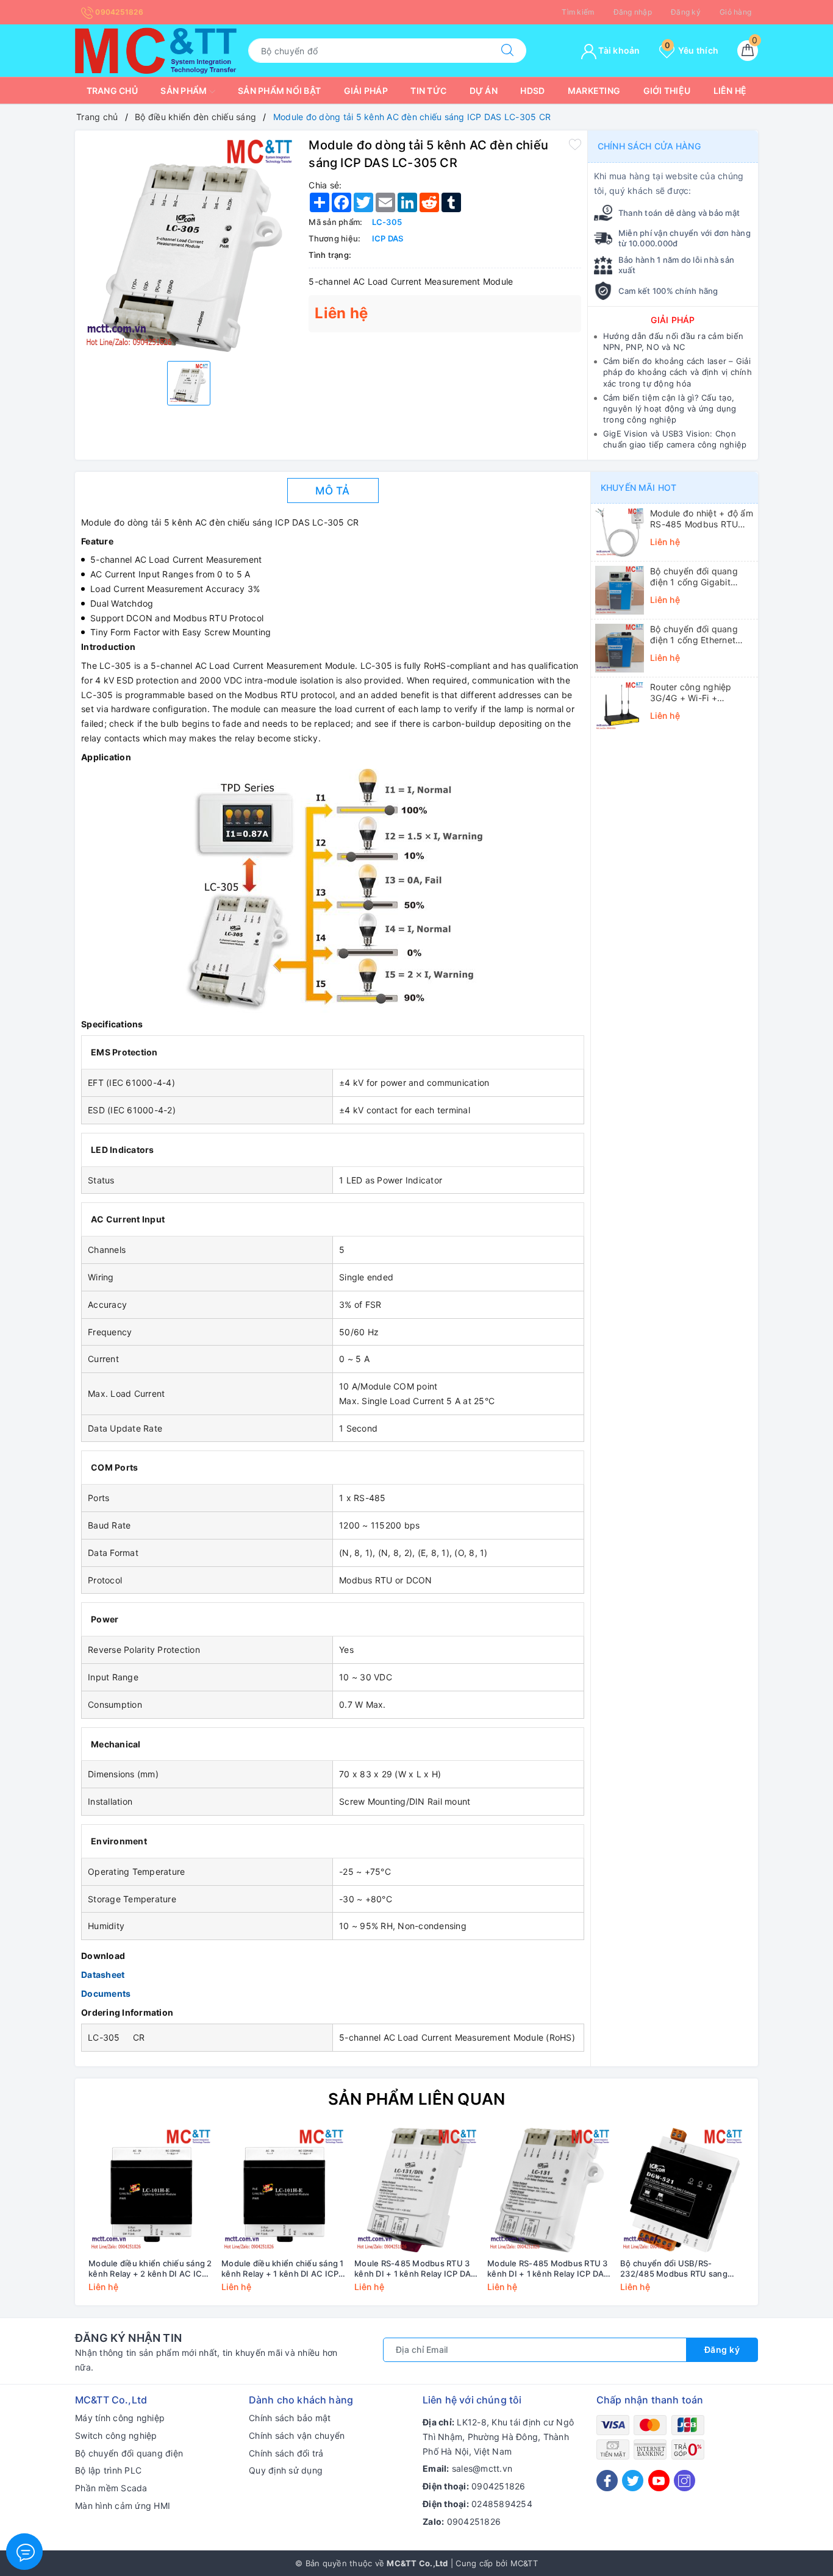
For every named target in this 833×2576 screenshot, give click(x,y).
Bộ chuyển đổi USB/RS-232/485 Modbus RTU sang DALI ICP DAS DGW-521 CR (674, 2269)
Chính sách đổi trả (286, 2453)
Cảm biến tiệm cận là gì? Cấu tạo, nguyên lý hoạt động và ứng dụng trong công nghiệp (670, 409)
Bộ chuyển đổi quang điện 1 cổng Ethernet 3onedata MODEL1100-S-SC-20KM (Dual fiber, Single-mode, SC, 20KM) (701, 635)
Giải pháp (366, 91)
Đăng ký (686, 12)
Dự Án (484, 91)
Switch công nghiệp (116, 2435)
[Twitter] (633, 2481)
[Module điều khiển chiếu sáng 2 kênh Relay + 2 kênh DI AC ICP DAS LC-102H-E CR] (151, 2190)
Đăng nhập (633, 12)
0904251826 (118, 12)
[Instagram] (685, 2481)
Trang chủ (112, 91)
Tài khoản (618, 50)
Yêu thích (692, 50)
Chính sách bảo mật (290, 2418)
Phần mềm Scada (111, 2488)
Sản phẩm (184, 91)
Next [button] (782, 2219)
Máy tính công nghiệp (120, 2418)
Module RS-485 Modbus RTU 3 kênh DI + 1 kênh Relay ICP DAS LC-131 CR (548, 2269)
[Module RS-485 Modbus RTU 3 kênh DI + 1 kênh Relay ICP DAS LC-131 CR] (549, 2190)
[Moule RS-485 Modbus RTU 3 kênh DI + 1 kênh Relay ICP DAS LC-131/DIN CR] (416, 2190)
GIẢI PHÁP (673, 320)
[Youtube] (659, 2481)
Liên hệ (730, 91)
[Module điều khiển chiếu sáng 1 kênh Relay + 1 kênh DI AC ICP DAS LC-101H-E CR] (284, 2190)
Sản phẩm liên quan (417, 2099)
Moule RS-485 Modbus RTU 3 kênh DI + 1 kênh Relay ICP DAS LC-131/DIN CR (415, 2269)
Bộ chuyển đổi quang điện (129, 2453)
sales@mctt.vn (482, 2468)
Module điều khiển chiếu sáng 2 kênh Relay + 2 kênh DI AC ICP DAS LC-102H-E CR (150, 2269)
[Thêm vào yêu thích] (575, 144)
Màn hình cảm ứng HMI (123, 2506)
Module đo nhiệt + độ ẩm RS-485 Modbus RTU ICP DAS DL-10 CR (702, 519)
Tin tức (428, 91)
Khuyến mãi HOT (638, 487)
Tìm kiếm (578, 12)
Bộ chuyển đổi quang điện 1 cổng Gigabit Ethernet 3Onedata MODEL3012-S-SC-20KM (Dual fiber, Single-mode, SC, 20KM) (702, 577)
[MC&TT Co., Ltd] (156, 50)
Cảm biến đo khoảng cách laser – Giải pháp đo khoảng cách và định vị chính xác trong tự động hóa (677, 372)
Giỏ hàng (735, 12)
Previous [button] (51, 2219)
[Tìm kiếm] (507, 51)
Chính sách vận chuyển (297, 2435)
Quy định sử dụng (286, 2470)
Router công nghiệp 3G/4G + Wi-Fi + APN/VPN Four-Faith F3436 (692, 693)
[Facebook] (607, 2481)
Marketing (594, 91)
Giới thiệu (667, 91)
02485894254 (502, 2504)
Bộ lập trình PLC (108, 2470)
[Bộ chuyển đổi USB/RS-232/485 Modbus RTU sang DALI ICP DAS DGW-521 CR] (682, 2190)
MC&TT (524, 2563)
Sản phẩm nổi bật (279, 91)
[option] (189, 244)
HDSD (532, 91)
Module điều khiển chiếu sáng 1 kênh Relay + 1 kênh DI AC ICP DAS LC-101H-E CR (283, 2269)
